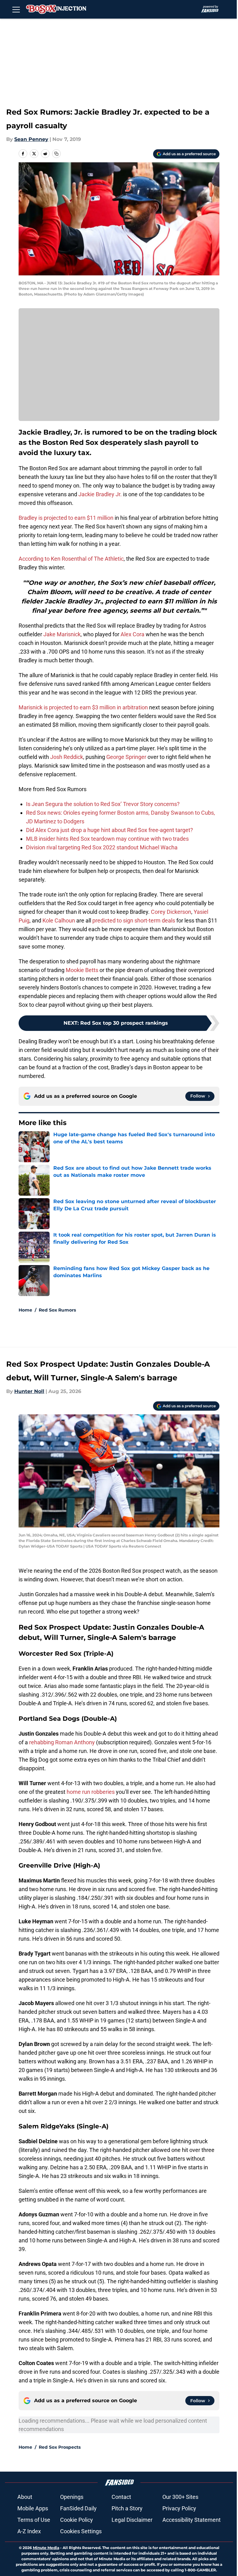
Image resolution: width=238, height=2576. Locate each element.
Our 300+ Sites (180, 2497)
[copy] (56, 154)
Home (25, 1310)
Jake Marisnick (62, 634)
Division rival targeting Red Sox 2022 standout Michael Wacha (102, 847)
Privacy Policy (179, 2508)
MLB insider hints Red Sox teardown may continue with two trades (107, 839)
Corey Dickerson (171, 912)
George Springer (126, 757)
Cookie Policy (77, 2520)
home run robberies (91, 1792)
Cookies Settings (81, 2531)
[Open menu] (16, 9)
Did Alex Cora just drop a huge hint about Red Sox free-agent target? (110, 830)
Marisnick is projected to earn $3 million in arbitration (83, 707)
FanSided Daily (78, 2508)
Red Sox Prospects (60, 2447)
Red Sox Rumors (57, 1310)
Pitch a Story (127, 2508)
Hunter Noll (29, 1391)
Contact (121, 2497)
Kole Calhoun (59, 920)
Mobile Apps (33, 2508)
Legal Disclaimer (132, 2520)
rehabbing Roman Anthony (62, 1742)
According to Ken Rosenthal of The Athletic (71, 559)
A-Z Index (29, 2531)
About (25, 2497)
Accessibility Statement (192, 2520)
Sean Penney (31, 139)
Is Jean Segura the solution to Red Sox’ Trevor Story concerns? (103, 804)
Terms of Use (34, 2520)
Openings (72, 2497)
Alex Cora (132, 634)
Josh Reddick (67, 757)
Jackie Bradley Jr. (99, 494)
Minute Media (46, 2548)
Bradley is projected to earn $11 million (66, 518)
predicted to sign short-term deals (134, 920)
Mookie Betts (82, 970)
